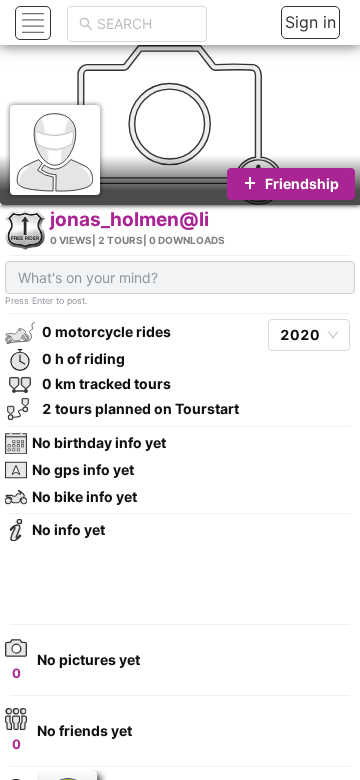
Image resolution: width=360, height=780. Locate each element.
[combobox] (146, 24)
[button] (30, 22)
